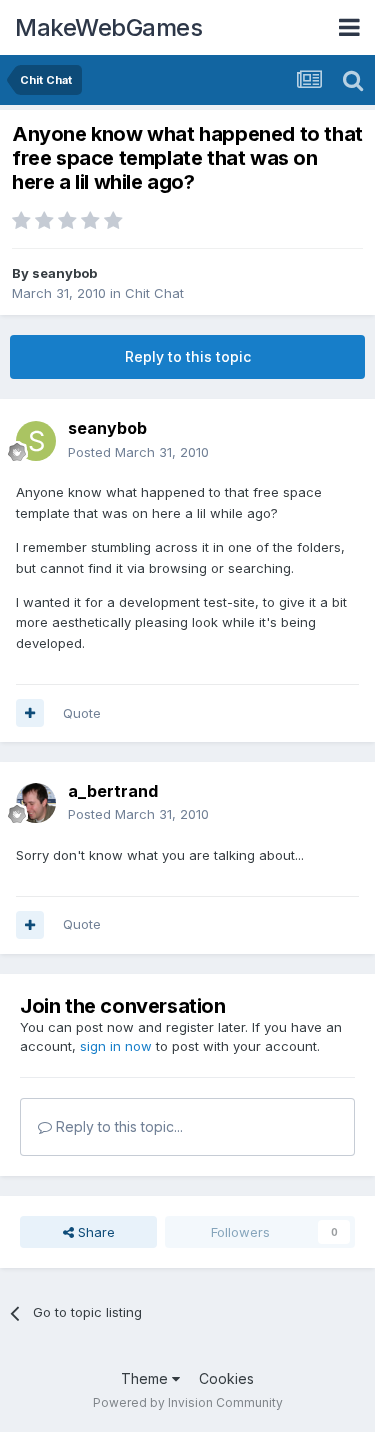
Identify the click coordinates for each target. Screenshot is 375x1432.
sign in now (116, 1046)
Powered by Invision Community (188, 1402)
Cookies (226, 1378)
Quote (82, 713)
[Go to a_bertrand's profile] (36, 803)
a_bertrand (113, 791)
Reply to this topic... (117, 1126)
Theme (146, 1378)
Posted (138, 452)
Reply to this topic (188, 356)
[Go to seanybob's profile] (36, 441)
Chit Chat (154, 293)
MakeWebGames (108, 27)
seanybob (64, 273)
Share (94, 1232)
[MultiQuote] (30, 713)
